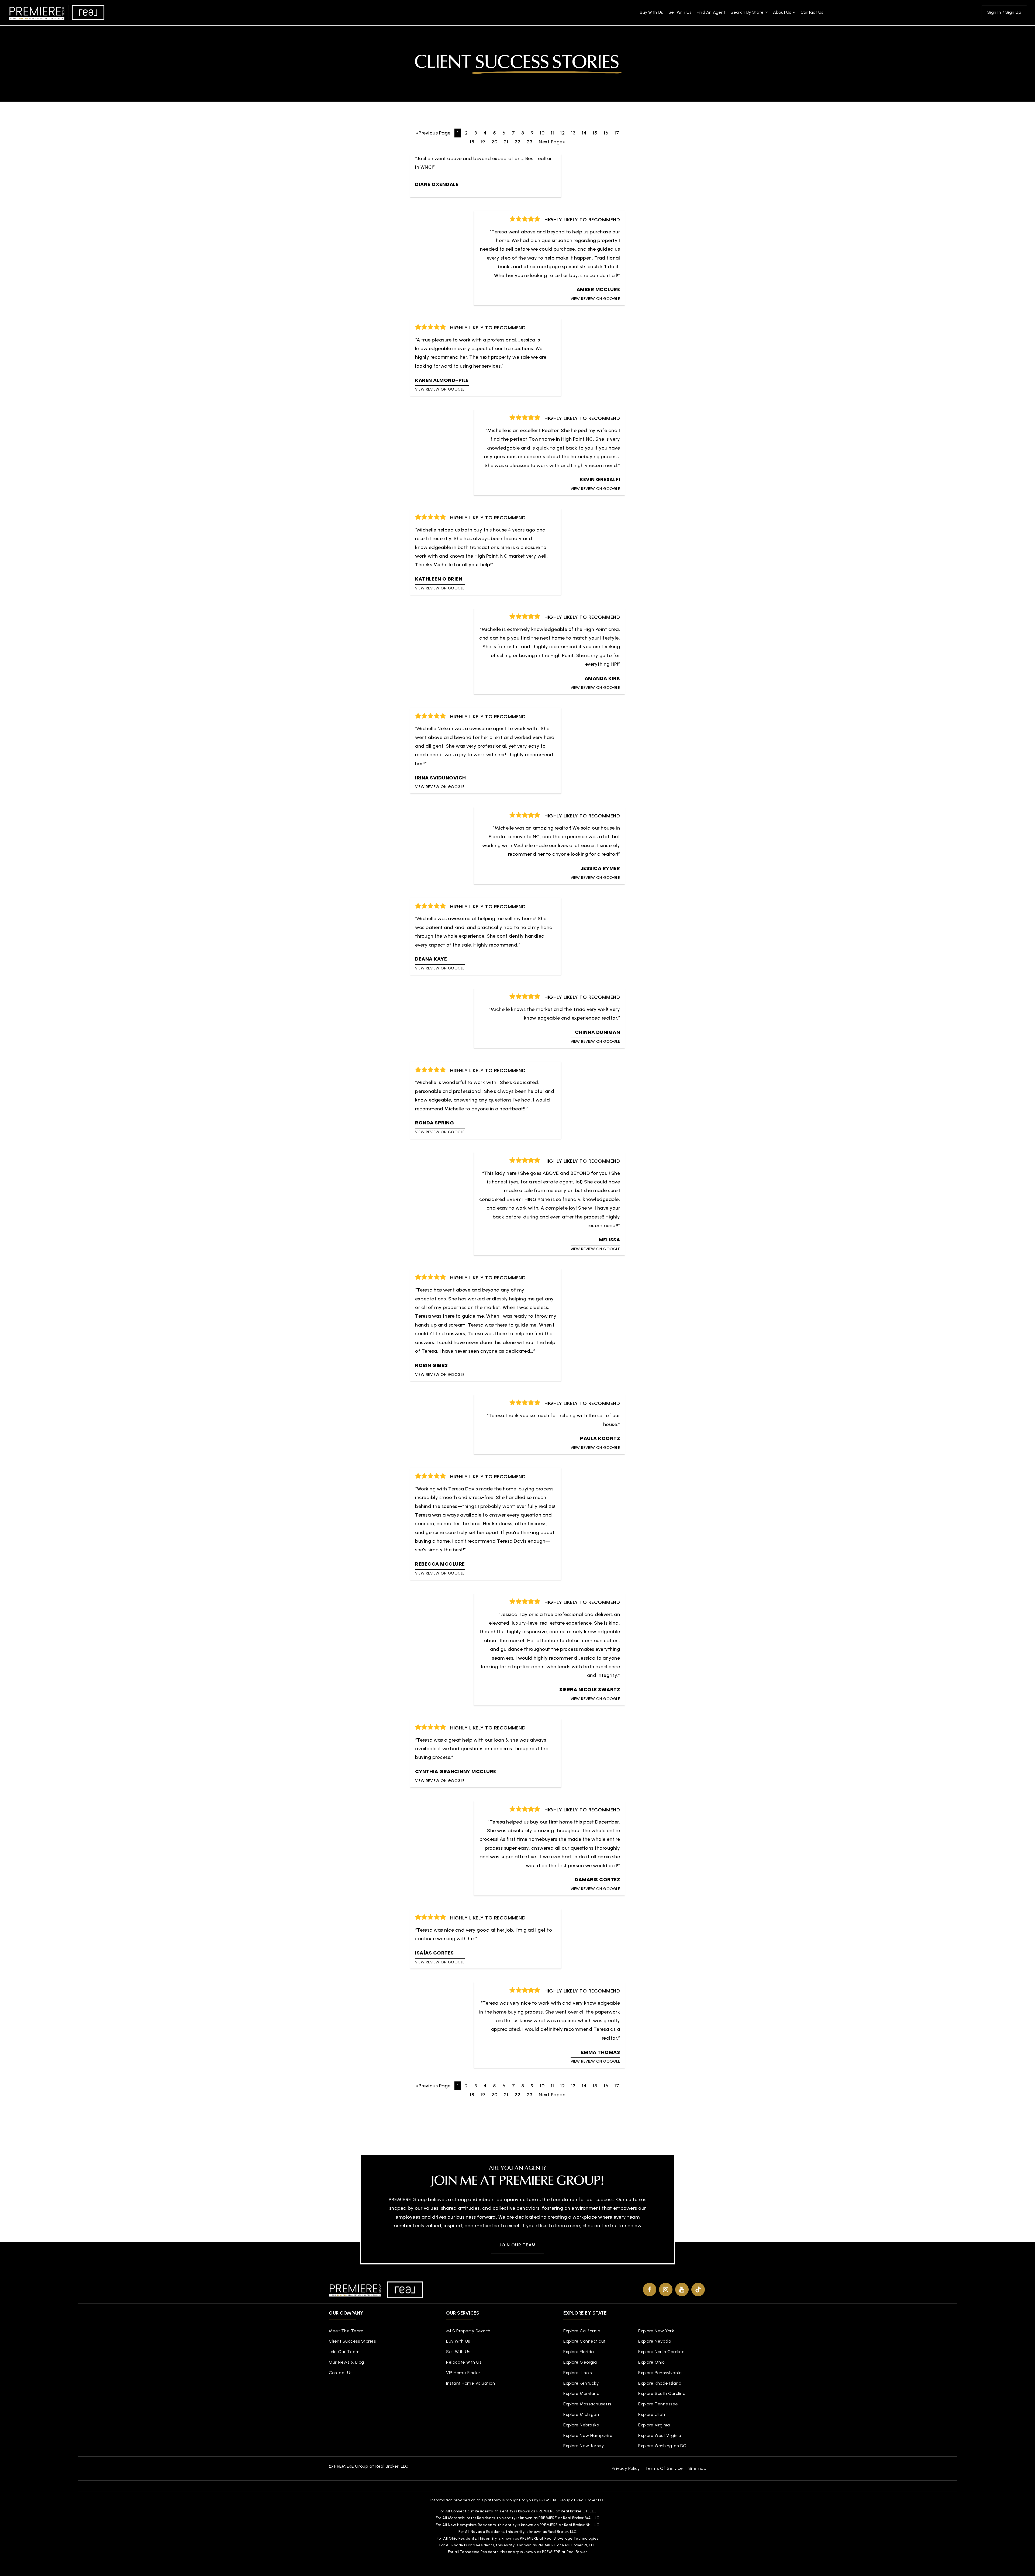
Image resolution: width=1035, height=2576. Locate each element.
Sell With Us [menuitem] (680, 12)
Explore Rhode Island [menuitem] (660, 2383)
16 (606, 133)
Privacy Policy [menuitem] (626, 2468)
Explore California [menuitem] (582, 2331)
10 (542, 133)
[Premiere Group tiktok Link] (698, 2290)
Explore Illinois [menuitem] (577, 2373)
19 (483, 142)
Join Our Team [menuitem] (344, 2352)
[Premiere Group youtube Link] (682, 2290)
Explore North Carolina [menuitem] (661, 2352)
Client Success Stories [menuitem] (352, 2341)
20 (494, 142)
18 (472, 142)
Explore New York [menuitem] (656, 2331)
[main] (517, 1067)
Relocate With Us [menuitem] (464, 2362)
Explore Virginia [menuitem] (654, 2425)
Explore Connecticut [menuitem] (584, 2341)
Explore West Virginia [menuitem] (660, 2435)
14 (584, 133)
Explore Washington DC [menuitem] (662, 2446)
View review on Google (595, 299)
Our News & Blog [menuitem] (346, 2362)
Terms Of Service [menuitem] (664, 2468)
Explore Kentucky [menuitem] (581, 2383)
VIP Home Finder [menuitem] (463, 2373)
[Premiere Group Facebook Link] (650, 2290)
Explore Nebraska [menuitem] (581, 2425)
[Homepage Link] (57, 12)
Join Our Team (518, 2245)
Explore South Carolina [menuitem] (662, 2393)
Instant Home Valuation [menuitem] (470, 2383)
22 (517, 142)
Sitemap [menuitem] (697, 2468)
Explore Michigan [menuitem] (581, 2414)
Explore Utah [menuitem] (652, 2414)
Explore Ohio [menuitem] (651, 2362)
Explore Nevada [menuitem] (655, 2341)
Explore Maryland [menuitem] (581, 2393)
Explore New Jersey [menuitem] (584, 2446)
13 (573, 133)
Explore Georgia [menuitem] (580, 2362)
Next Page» (552, 142)
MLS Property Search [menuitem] (468, 2331)
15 (595, 133)
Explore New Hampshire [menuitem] (588, 2435)
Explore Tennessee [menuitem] (658, 2404)
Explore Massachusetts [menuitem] (587, 2404)
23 (529, 142)
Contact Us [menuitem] (812, 12)
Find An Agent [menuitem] (711, 12)
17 (617, 133)
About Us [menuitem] (783, 12)
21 (506, 142)
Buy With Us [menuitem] (651, 12)
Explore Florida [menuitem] (579, 2352)
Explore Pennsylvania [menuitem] (660, 2373)
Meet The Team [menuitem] (346, 2331)
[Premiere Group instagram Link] (666, 2290)
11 (552, 133)
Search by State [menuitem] (748, 12)
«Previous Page (433, 133)
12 (563, 133)
